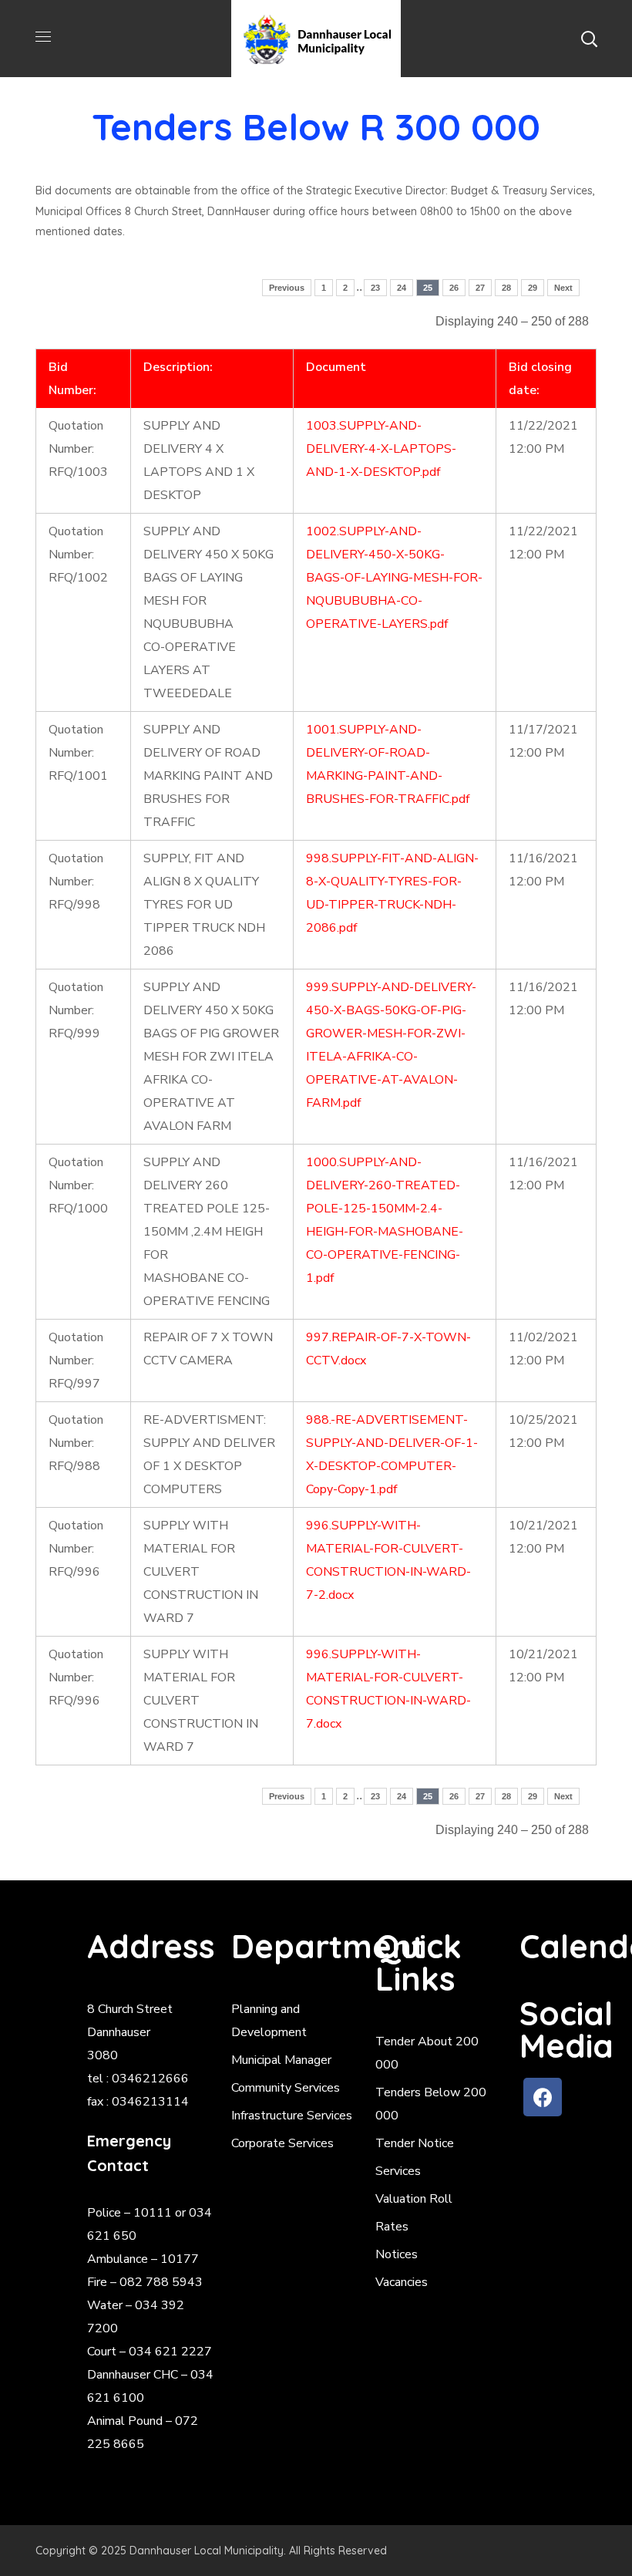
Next (563, 288)
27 (480, 288)
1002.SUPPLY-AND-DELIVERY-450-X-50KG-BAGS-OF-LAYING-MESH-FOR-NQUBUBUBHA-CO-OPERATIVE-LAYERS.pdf (394, 578)
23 (375, 288)
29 (533, 288)
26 (454, 288)
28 (506, 288)
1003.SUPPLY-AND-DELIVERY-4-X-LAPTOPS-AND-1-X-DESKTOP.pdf (381, 449)
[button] (589, 39)
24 (402, 288)
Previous (287, 288)
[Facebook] (543, 2097)
